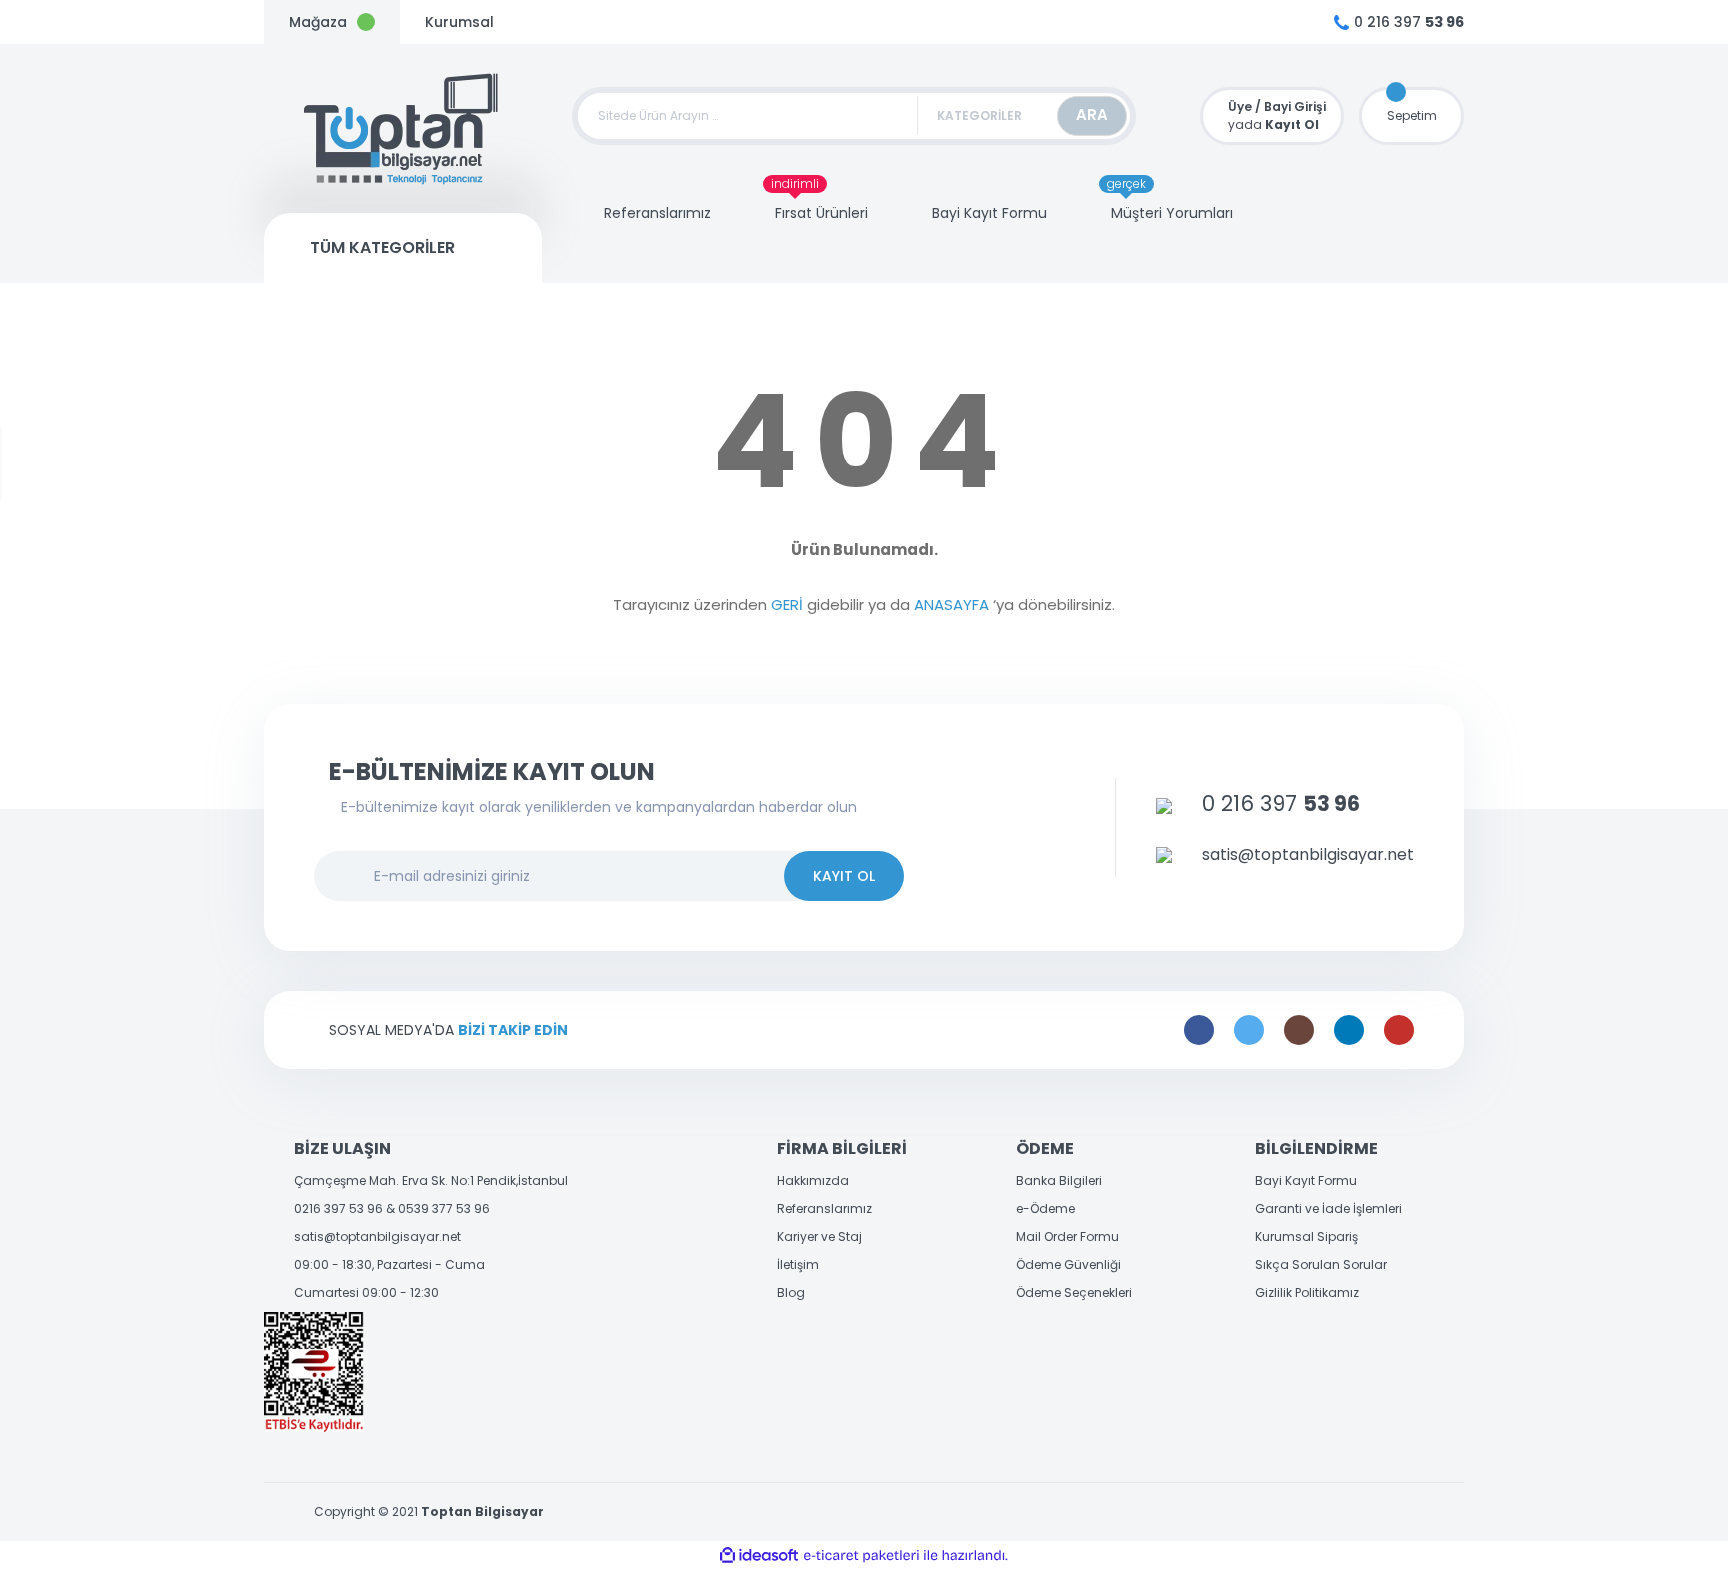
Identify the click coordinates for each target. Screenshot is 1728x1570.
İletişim (798, 1264)
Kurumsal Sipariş (1306, 1236)
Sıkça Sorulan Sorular (1321, 1264)
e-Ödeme (1045, 1208)
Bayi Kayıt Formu (1306, 1180)
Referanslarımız (824, 1208)
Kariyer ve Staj (819, 1236)
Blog (791, 1292)
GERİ (787, 604)
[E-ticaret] (861, 1556)
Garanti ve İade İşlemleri (1328, 1208)
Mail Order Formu (1067, 1236)
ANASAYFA (951, 604)
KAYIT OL (844, 876)
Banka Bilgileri (1059, 1180)
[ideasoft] (759, 1555)
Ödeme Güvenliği (1068, 1264)
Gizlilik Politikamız (1307, 1292)
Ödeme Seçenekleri (1074, 1292)
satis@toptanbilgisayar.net (377, 1236)
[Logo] (402, 128)
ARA (1092, 114)
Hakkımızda (813, 1180)
